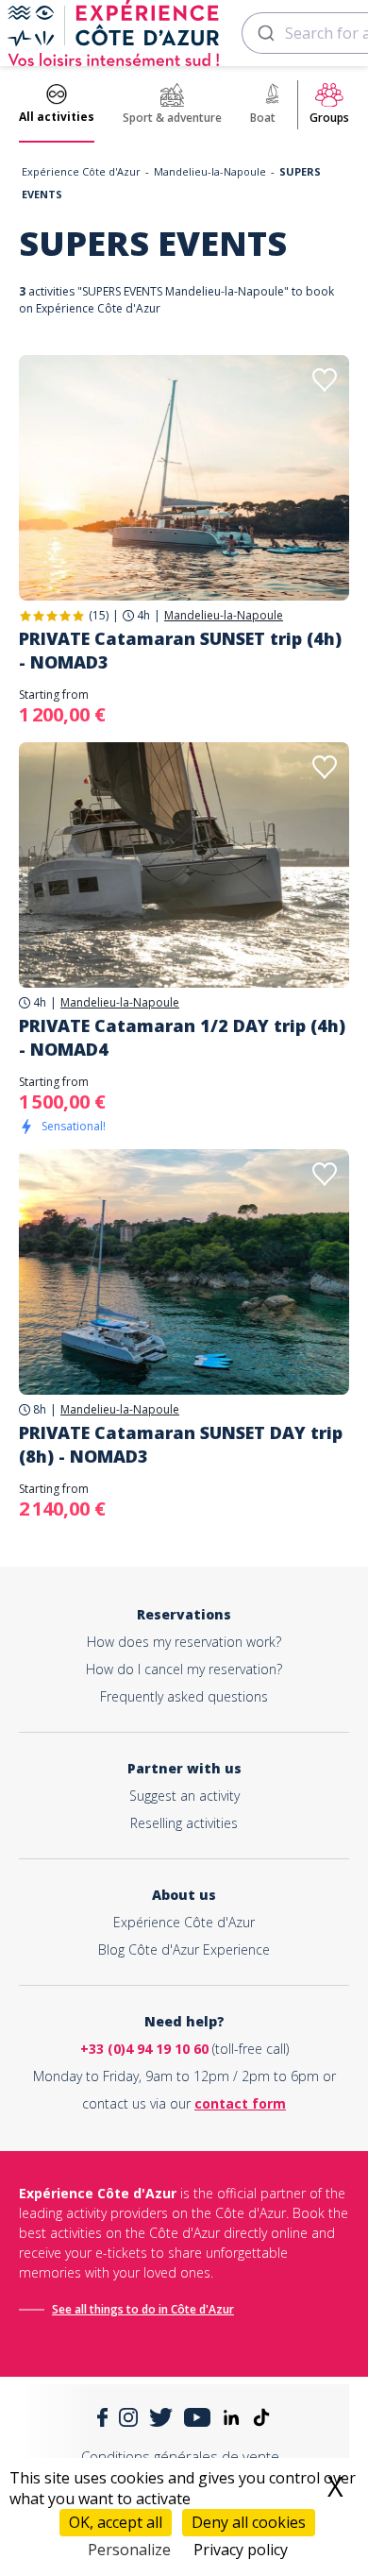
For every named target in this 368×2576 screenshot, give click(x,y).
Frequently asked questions (184, 1696)
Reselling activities (184, 1823)
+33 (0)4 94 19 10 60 (144, 2049)
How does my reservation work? (184, 1642)
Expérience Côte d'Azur (81, 171)
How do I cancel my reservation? (184, 1669)
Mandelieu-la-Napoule (210, 171)
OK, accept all (116, 2522)
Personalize (129, 2550)
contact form (240, 2103)
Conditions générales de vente (180, 2456)
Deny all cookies (249, 2522)
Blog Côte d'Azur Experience (184, 1949)
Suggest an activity (184, 1796)
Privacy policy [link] (241, 2550)
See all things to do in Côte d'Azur (143, 2309)
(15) (99, 615)
